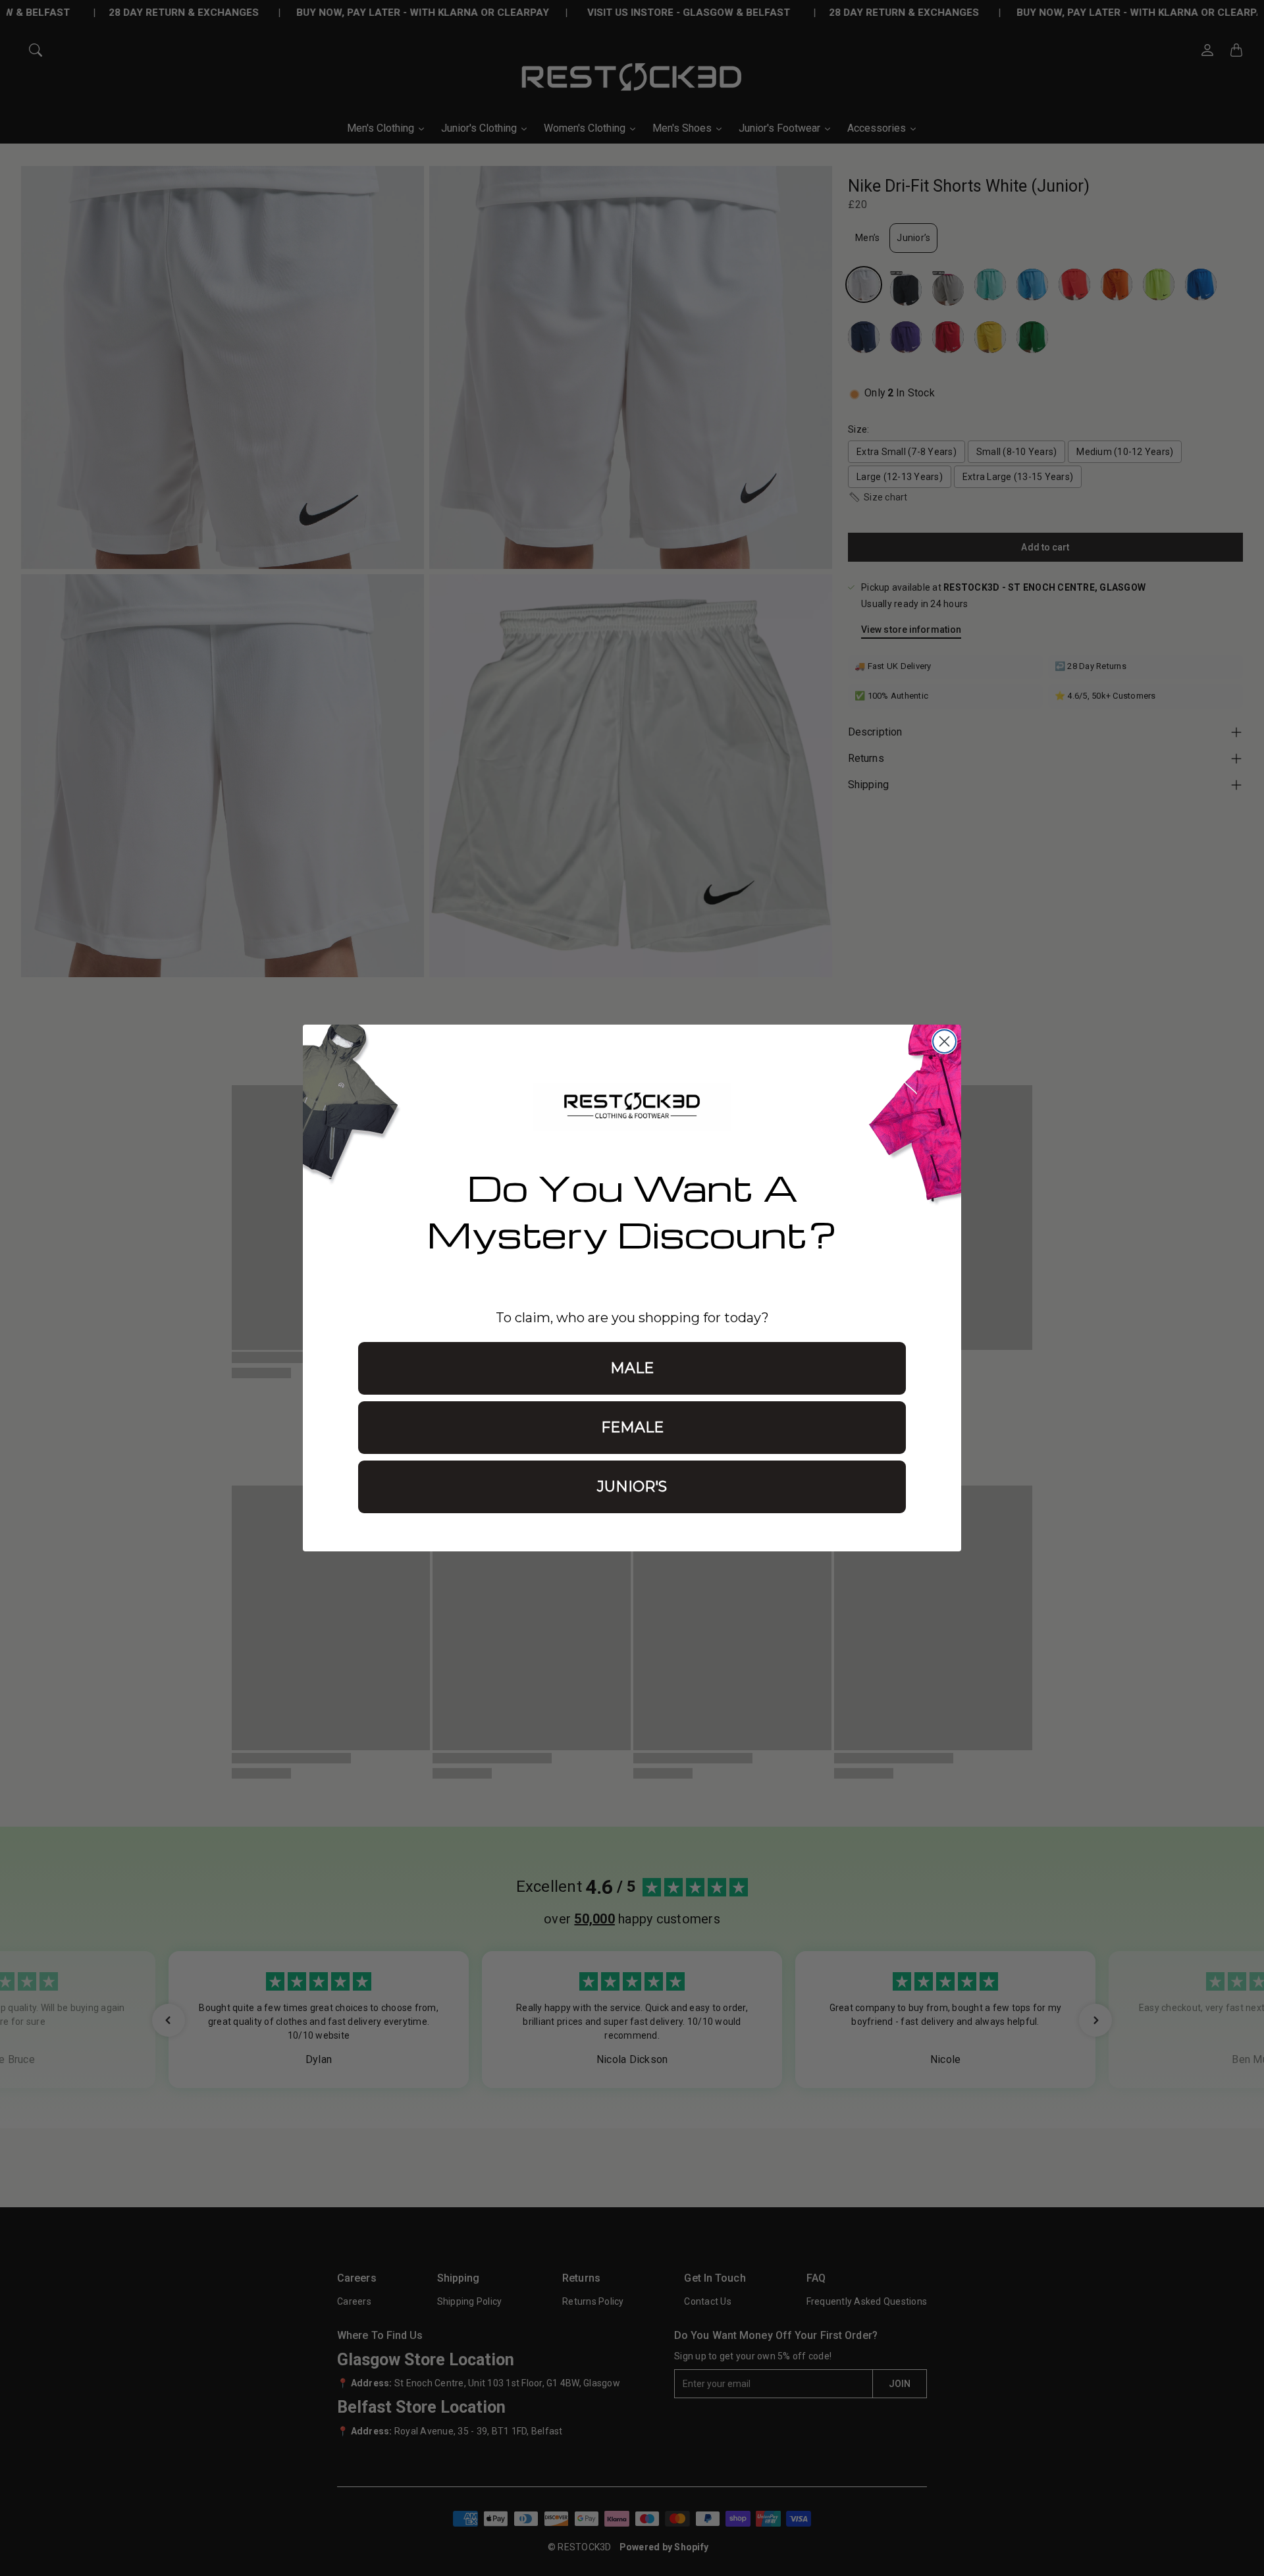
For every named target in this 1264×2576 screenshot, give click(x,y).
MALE (632, 1368)
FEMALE (632, 1427)
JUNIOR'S (632, 1487)
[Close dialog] (944, 1041)
